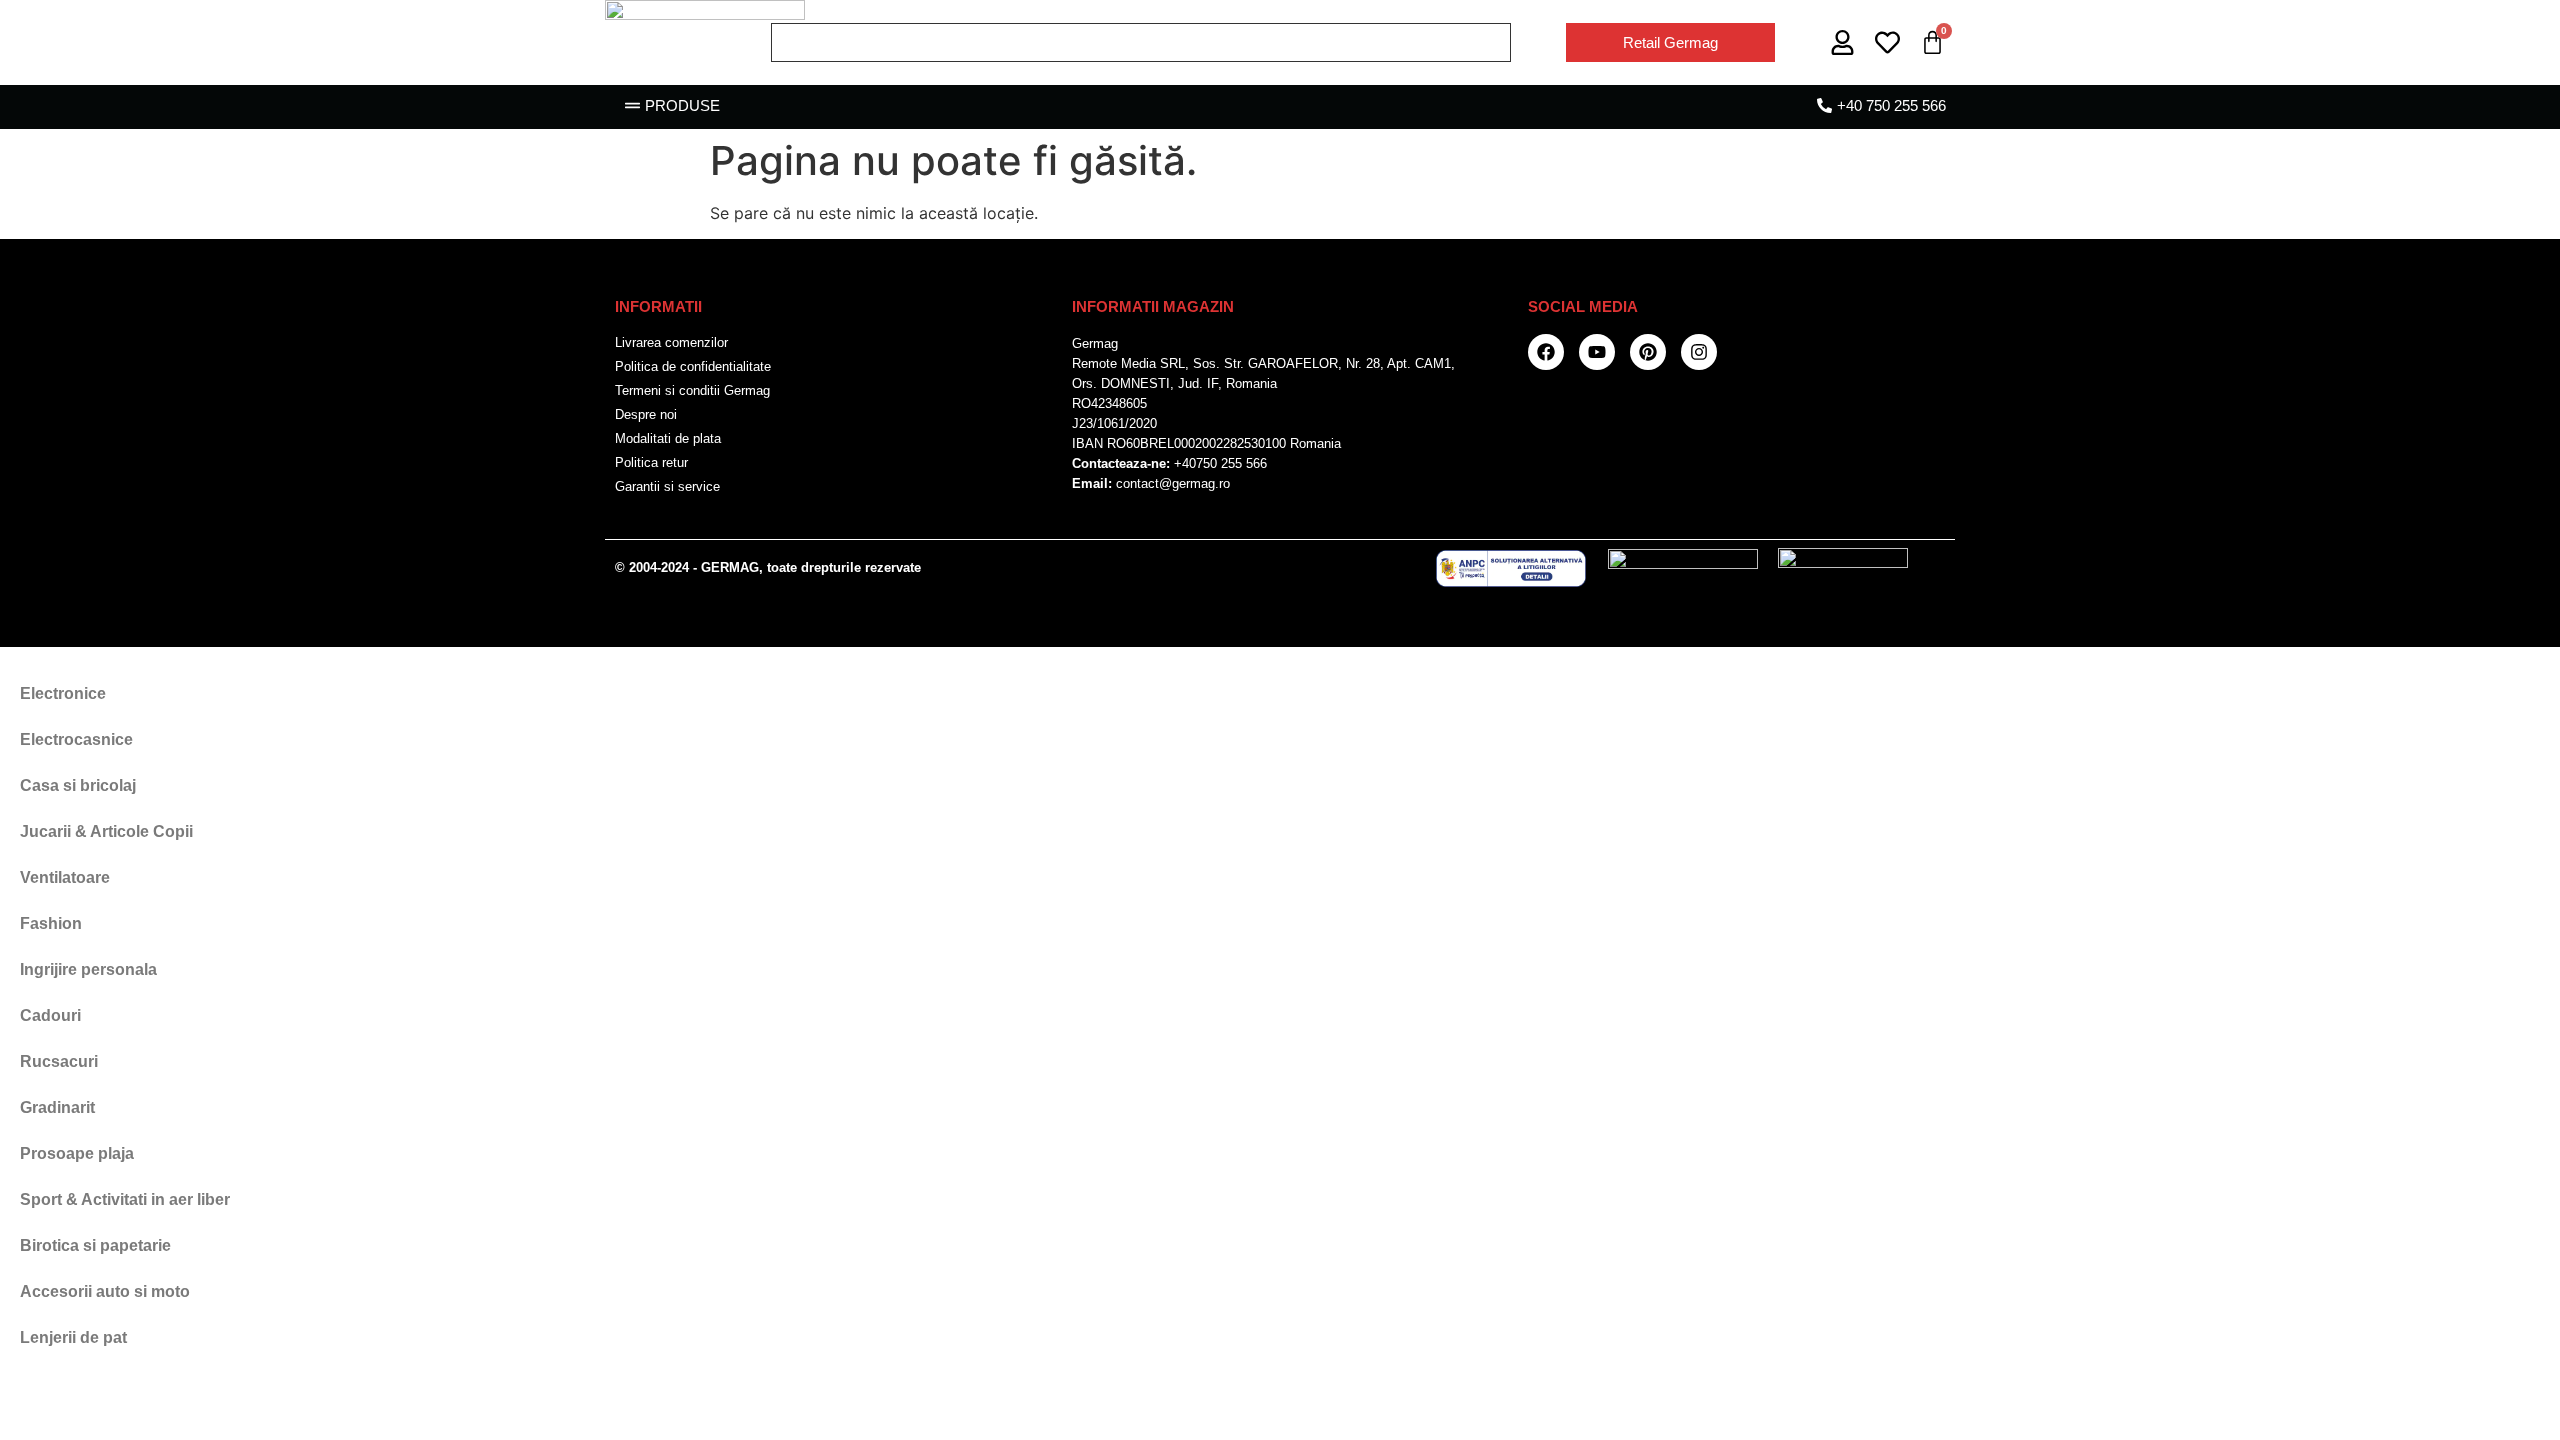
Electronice (63, 693)
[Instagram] (1699, 352)
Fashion (51, 923)
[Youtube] (1597, 352)
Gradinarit (57, 1107)
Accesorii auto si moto (105, 1291)
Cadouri (50, 1015)
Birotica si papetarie (95, 1245)
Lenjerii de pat (73, 1337)
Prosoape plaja (77, 1153)
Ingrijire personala (88, 969)
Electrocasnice (76, 739)
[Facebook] (1546, 352)
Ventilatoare (65, 877)
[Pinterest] (1648, 352)
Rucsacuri (59, 1061)
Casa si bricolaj (78, 785)
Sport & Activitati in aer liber (125, 1199)
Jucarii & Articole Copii (106, 831)
